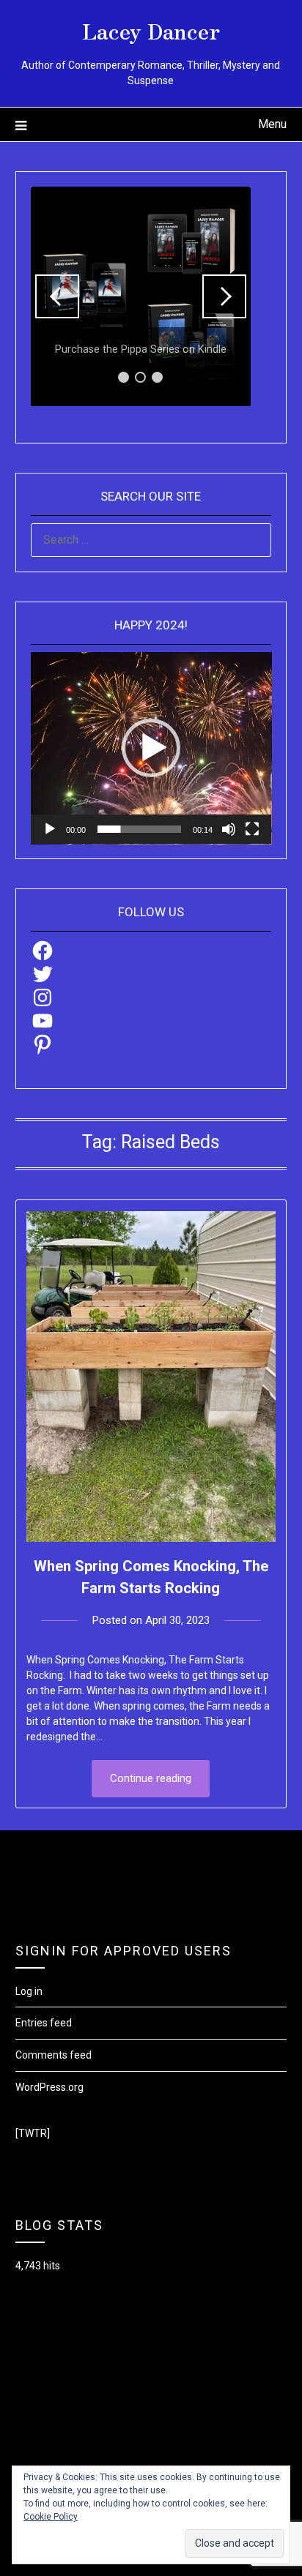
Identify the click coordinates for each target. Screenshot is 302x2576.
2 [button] (140, 377)
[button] (57, 296)
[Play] (50, 829)
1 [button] (124, 377)
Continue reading (151, 1778)
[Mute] (229, 829)
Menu (272, 124)
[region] (141, 296)
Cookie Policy (51, 2517)
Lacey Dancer (151, 30)
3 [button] (157, 377)
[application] (151, 748)
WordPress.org (49, 2087)
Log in (29, 1991)
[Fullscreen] (252, 829)
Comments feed (54, 2055)
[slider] (140, 829)
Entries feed (44, 2023)
